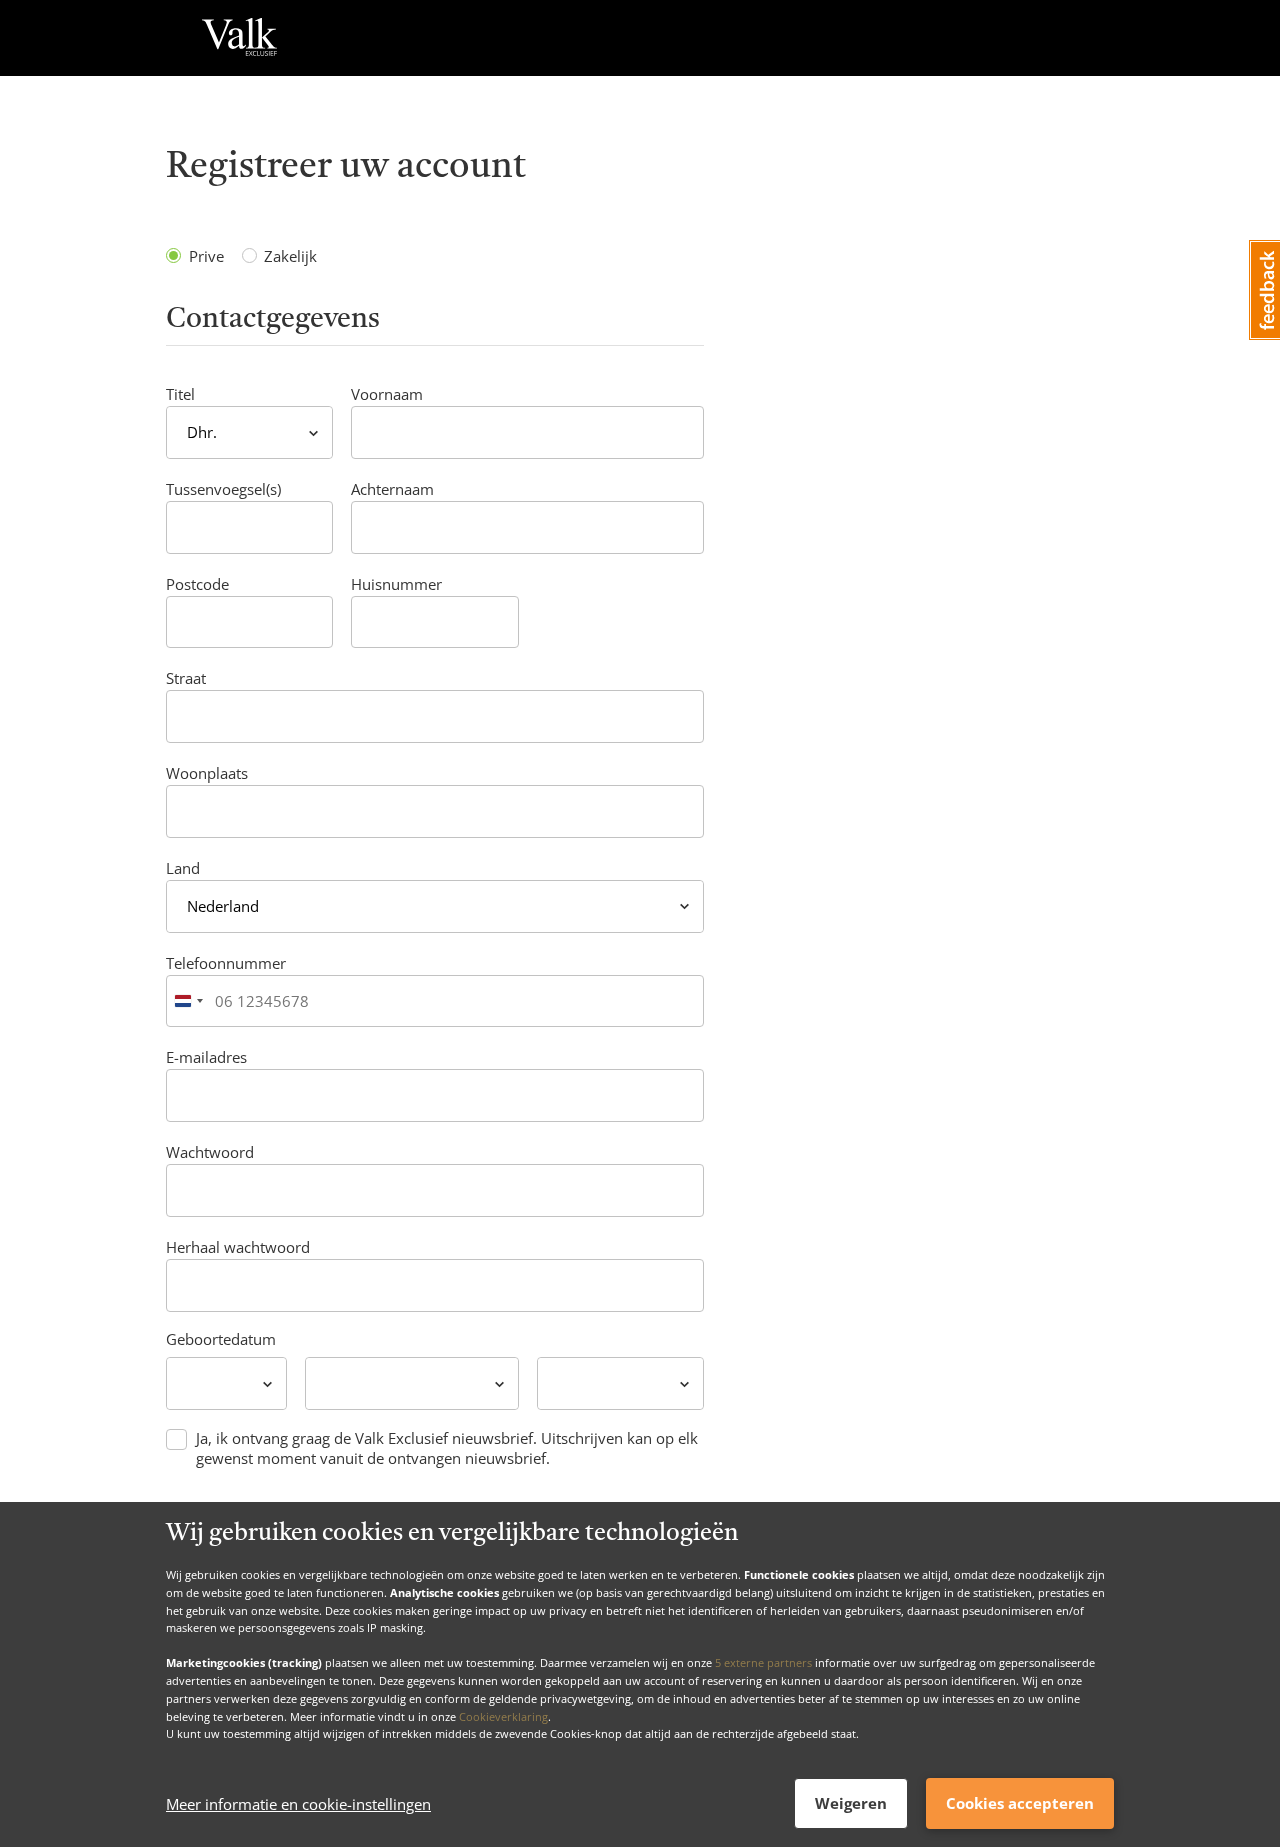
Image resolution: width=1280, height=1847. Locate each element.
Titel (180, 394)
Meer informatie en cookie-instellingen (298, 1804)
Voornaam (387, 394)
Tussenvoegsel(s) (223, 489)
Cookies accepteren (1020, 1803)
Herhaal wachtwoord (238, 1247)
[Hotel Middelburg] (239, 38)
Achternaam (392, 489)
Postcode (197, 584)
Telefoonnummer (226, 963)
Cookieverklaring (503, 1715)
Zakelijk (290, 256)
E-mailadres (206, 1057)
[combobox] (188, 1001)
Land (183, 868)
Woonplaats (207, 773)
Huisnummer (396, 584)
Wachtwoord (210, 1152)
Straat (186, 678)
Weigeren (851, 1803)
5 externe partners (763, 1662)
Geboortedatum (221, 1339)
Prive (206, 256)
